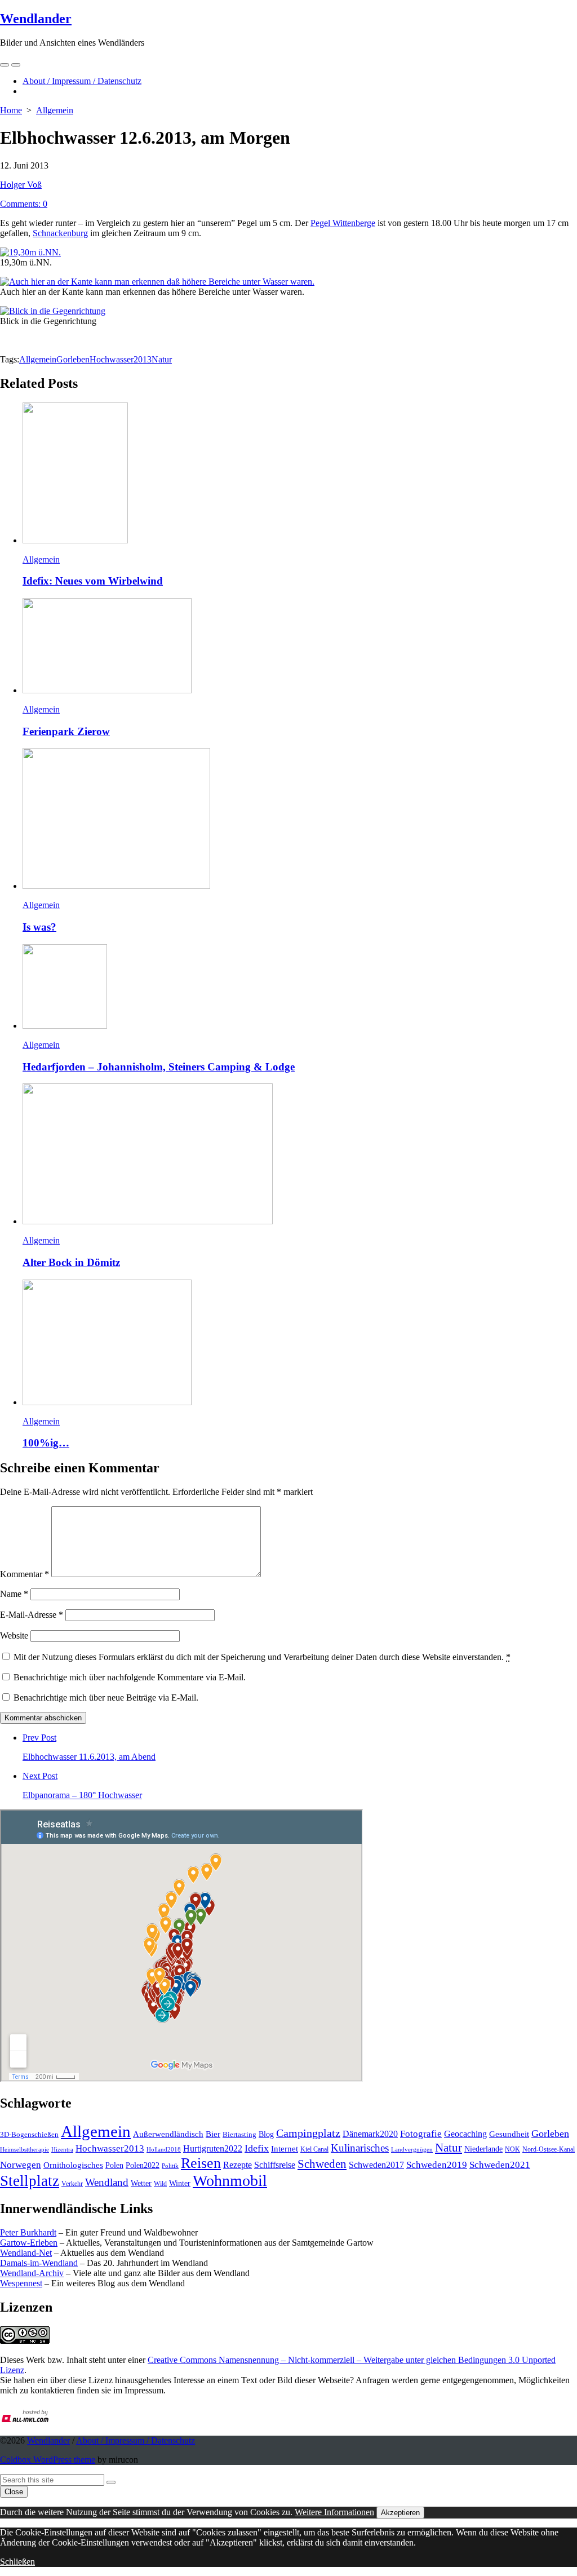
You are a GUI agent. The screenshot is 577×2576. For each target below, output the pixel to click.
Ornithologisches (73, 2165)
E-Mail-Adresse (32, 1615)
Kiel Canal (314, 2149)
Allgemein (55, 110)
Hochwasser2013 (121, 359)
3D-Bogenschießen (29, 2135)
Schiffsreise (275, 2165)
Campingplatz (308, 2133)
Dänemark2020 (370, 2134)
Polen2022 (143, 2165)
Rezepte (238, 2165)
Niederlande (483, 2149)
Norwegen (21, 2165)
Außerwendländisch (168, 2134)
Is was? (39, 927)
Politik (170, 2166)
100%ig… (46, 1443)
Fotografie (421, 2134)
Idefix (257, 2148)
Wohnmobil (230, 2181)
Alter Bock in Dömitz (71, 1262)
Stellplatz (30, 2181)
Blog (266, 2134)
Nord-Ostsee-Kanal (549, 2149)
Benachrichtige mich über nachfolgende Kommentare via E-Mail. (130, 1677)
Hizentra (62, 2150)
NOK (512, 2149)
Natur (162, 359)
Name (14, 1594)
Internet (285, 2149)
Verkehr (72, 2184)
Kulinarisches (360, 2148)
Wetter (141, 2183)
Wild (160, 2184)
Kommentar (25, 1574)
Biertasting (239, 2134)
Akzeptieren (400, 2513)
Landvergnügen (412, 2149)
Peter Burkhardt (28, 2232)
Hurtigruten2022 (213, 2148)
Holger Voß (21, 185)
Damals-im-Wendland (39, 2263)
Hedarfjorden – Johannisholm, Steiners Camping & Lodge (159, 1067)
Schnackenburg (60, 233)
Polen (114, 2165)
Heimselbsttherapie (25, 2150)
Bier (213, 2134)
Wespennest (21, 2283)
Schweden (322, 2164)
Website (14, 1636)
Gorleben (73, 359)
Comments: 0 (24, 204)
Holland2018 (164, 2149)
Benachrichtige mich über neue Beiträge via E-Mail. (106, 1698)
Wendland (107, 2182)
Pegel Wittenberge (343, 223)
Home (11, 110)
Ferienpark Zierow (66, 731)
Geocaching (465, 2134)
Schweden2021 (500, 2165)
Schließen (17, 2562)
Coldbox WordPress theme (48, 2460)
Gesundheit (509, 2134)
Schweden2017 (376, 2165)
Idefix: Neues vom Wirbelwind (93, 581)
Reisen (201, 2163)
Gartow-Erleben (29, 2243)
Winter (180, 2183)
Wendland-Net (26, 2253)
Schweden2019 (437, 2165)
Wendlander (48, 2440)
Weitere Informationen (334, 2512)
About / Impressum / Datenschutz (82, 81)
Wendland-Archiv (32, 2273)
